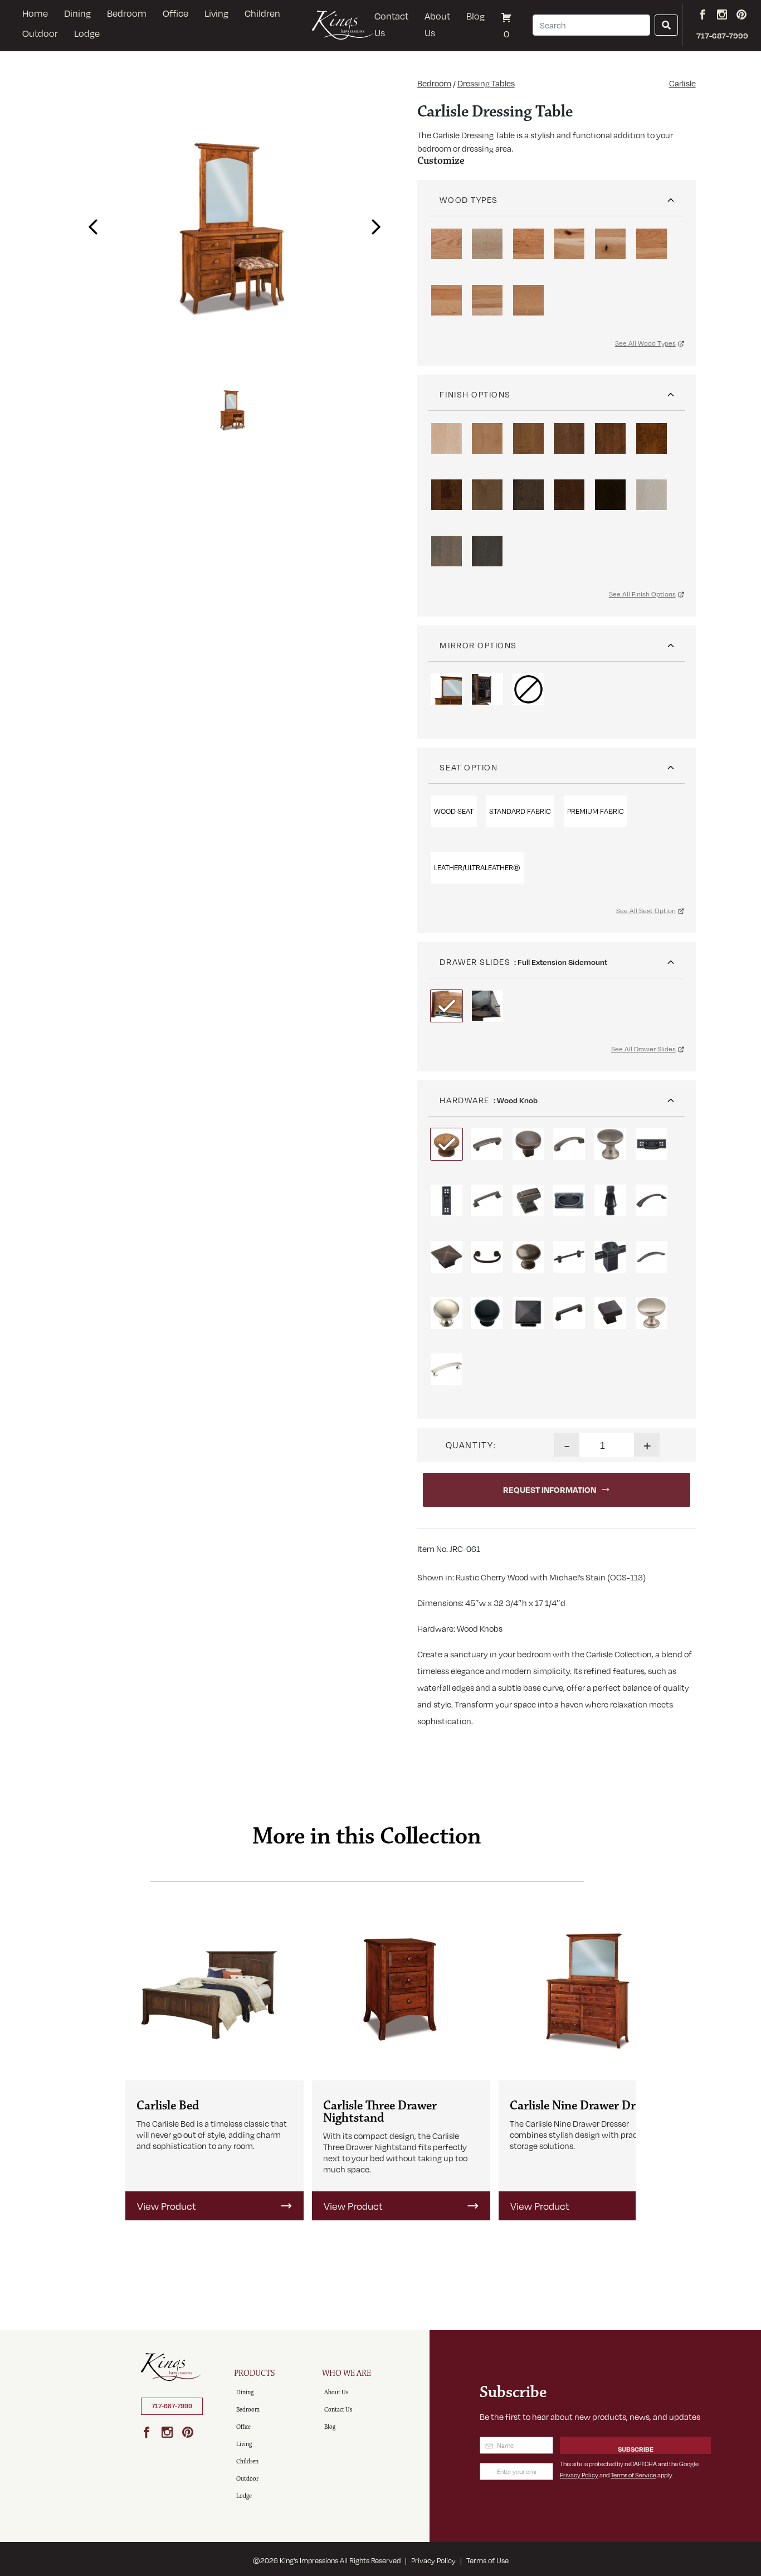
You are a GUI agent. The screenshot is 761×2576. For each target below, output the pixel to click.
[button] (90, 223)
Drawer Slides (475, 962)
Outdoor (40, 33)
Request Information (550, 1490)
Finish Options (475, 394)
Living (216, 13)
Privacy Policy (579, 2475)
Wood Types (469, 200)
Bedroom (127, 13)
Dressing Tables (486, 83)
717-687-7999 (172, 2406)
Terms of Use (487, 2560)
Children (262, 13)
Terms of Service (633, 2475)
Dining (77, 13)
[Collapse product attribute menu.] (671, 196)
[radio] (447, 244)
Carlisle (682, 83)
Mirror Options (478, 645)
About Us (437, 24)
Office (175, 13)
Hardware (464, 1100)
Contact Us (391, 24)
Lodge (87, 33)
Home (35, 13)
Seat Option (469, 767)
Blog (475, 16)
